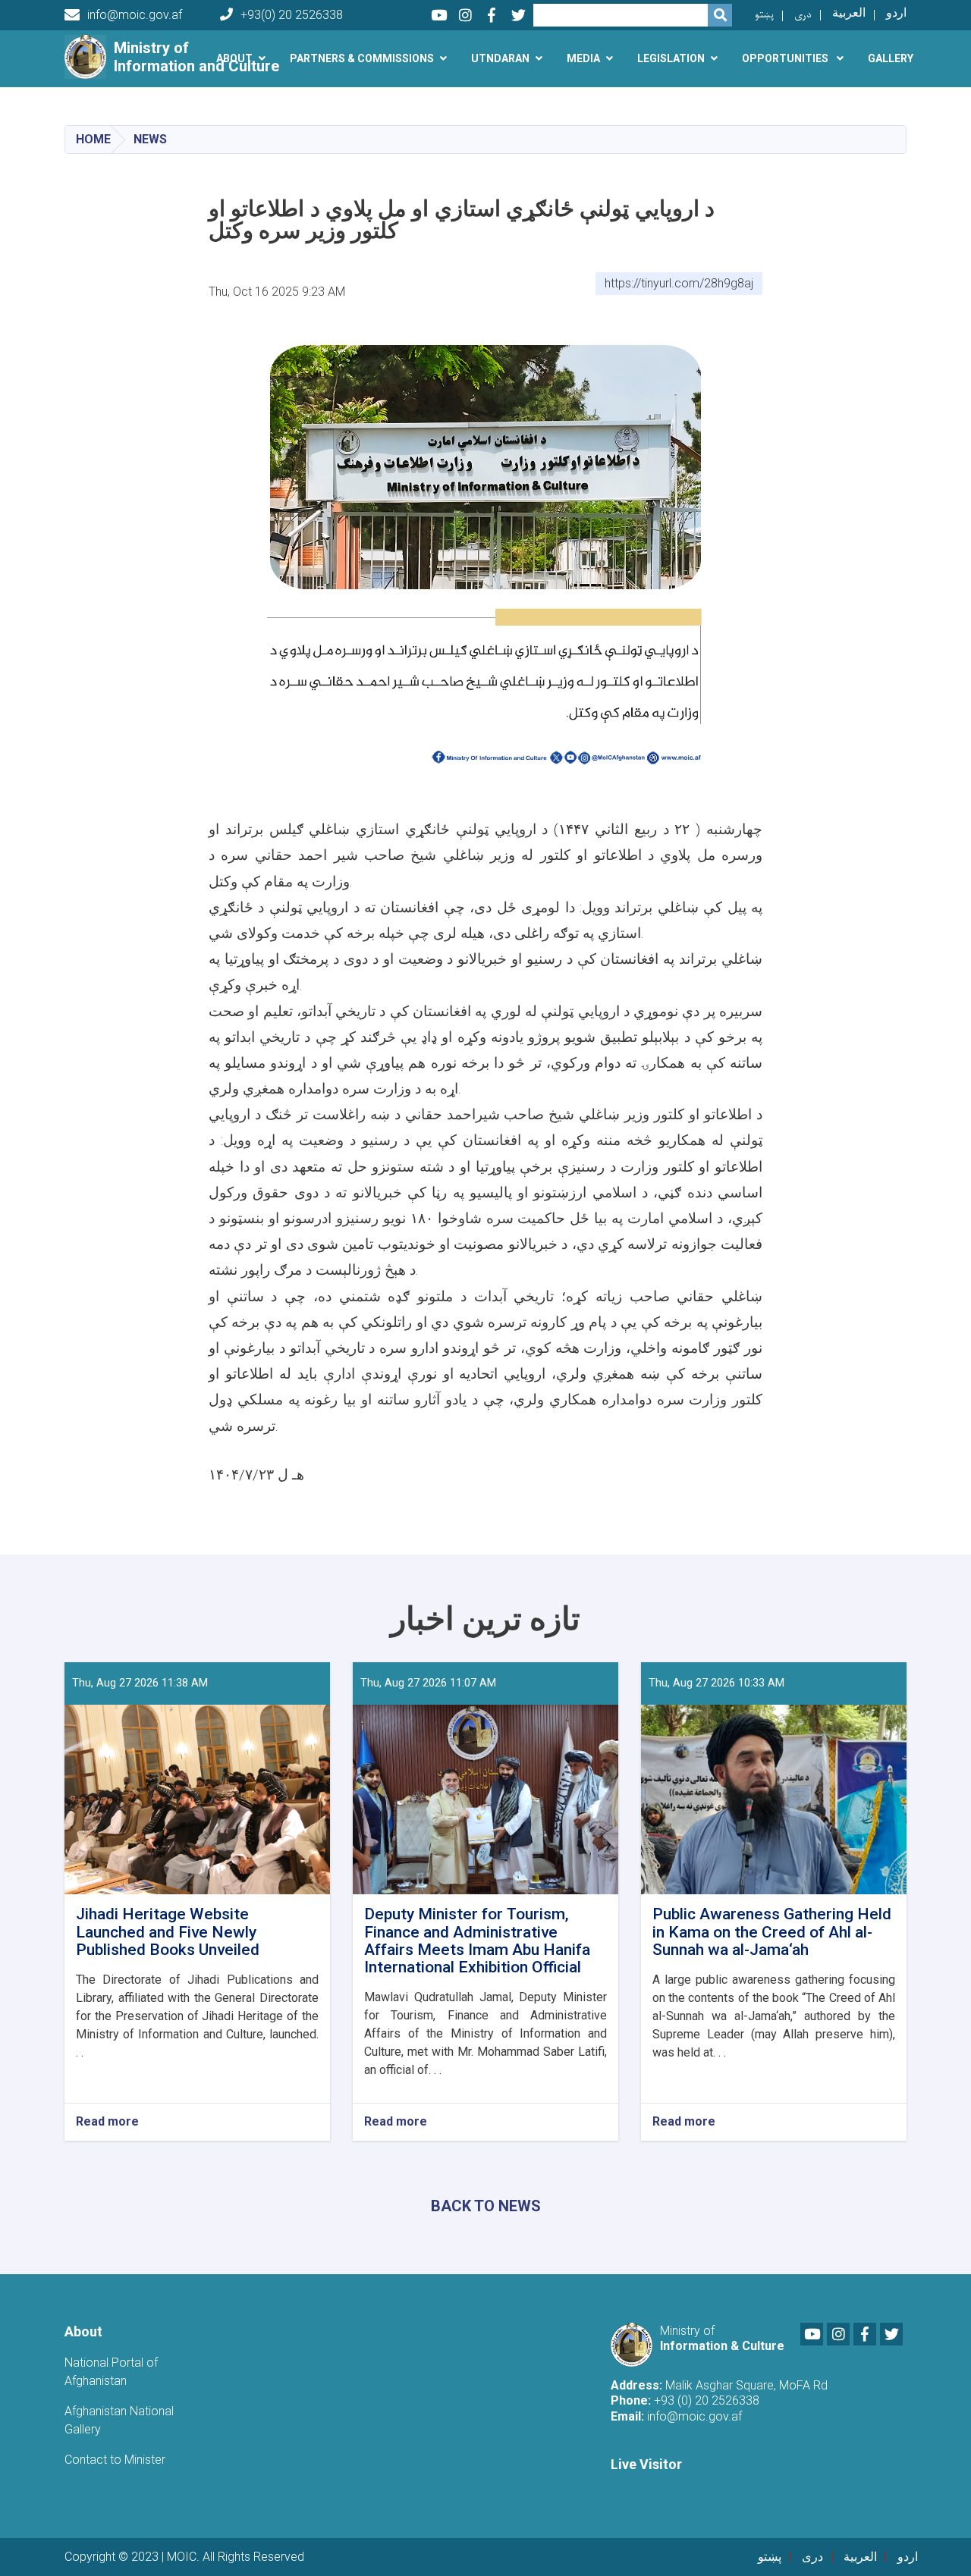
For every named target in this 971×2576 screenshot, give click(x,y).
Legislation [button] (671, 58)
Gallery (891, 58)
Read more (107, 2122)
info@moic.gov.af (135, 15)
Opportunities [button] (786, 58)
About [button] (234, 58)
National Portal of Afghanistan (111, 2372)
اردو (896, 13)
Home (93, 139)
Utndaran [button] (500, 58)
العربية (849, 13)
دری (803, 15)
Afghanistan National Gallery (119, 2420)
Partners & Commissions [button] (362, 58)
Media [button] (583, 58)
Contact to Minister (115, 2460)
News (150, 139)
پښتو (764, 15)
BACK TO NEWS (486, 2206)
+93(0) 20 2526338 (292, 15)
